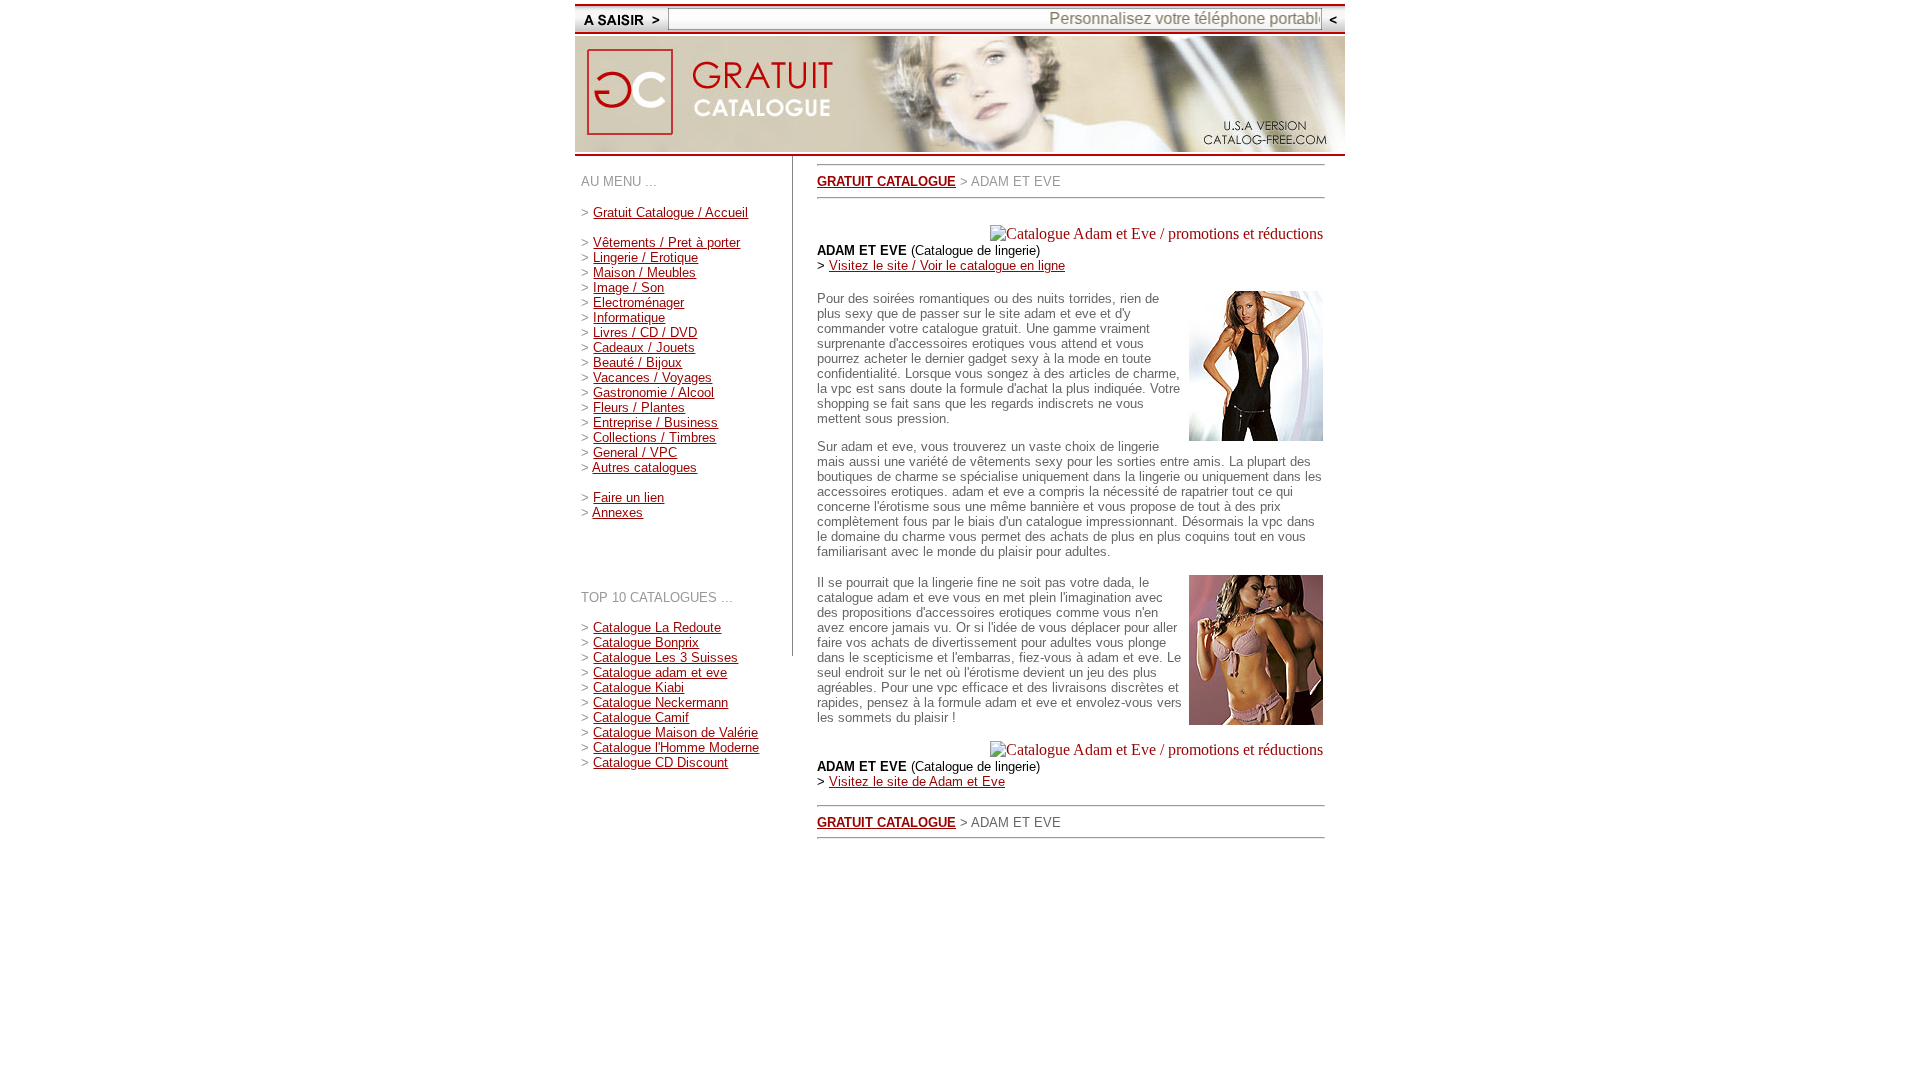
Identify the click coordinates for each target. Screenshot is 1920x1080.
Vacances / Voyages (652, 377)
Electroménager (638, 302)
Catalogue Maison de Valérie (675, 732)
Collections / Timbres (654, 437)
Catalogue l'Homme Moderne (676, 747)
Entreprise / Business (655, 422)
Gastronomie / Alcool (653, 392)
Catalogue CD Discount (660, 762)
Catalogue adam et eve (660, 672)
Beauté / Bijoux (637, 362)
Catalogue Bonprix (646, 642)
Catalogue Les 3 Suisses (665, 657)
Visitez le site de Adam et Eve (917, 781)
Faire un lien (628, 497)
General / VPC (635, 452)
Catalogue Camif (641, 717)
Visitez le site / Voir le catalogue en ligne (947, 265)
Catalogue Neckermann (660, 702)
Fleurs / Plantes (639, 407)
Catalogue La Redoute (657, 627)
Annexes (617, 512)
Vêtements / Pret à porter (666, 242)
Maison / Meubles (644, 272)
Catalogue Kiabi (638, 687)
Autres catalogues (644, 467)
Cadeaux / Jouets (644, 347)
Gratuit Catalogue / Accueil (670, 212)
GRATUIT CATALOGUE (886, 181)
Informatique (629, 317)
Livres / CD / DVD (645, 332)
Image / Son (628, 287)
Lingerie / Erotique (645, 257)
